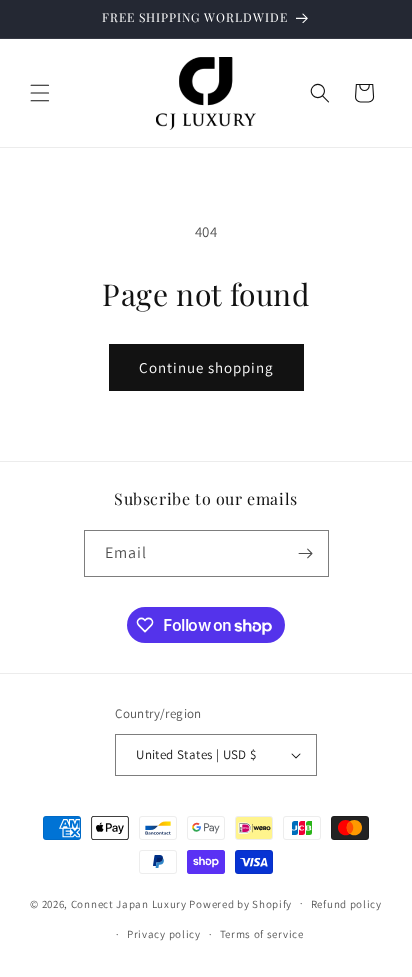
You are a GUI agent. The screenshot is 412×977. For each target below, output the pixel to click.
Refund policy (346, 904)
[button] (40, 93)
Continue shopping (206, 367)
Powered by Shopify (240, 903)
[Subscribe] (306, 553)
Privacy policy (164, 934)
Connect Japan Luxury (129, 903)
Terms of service (262, 934)
